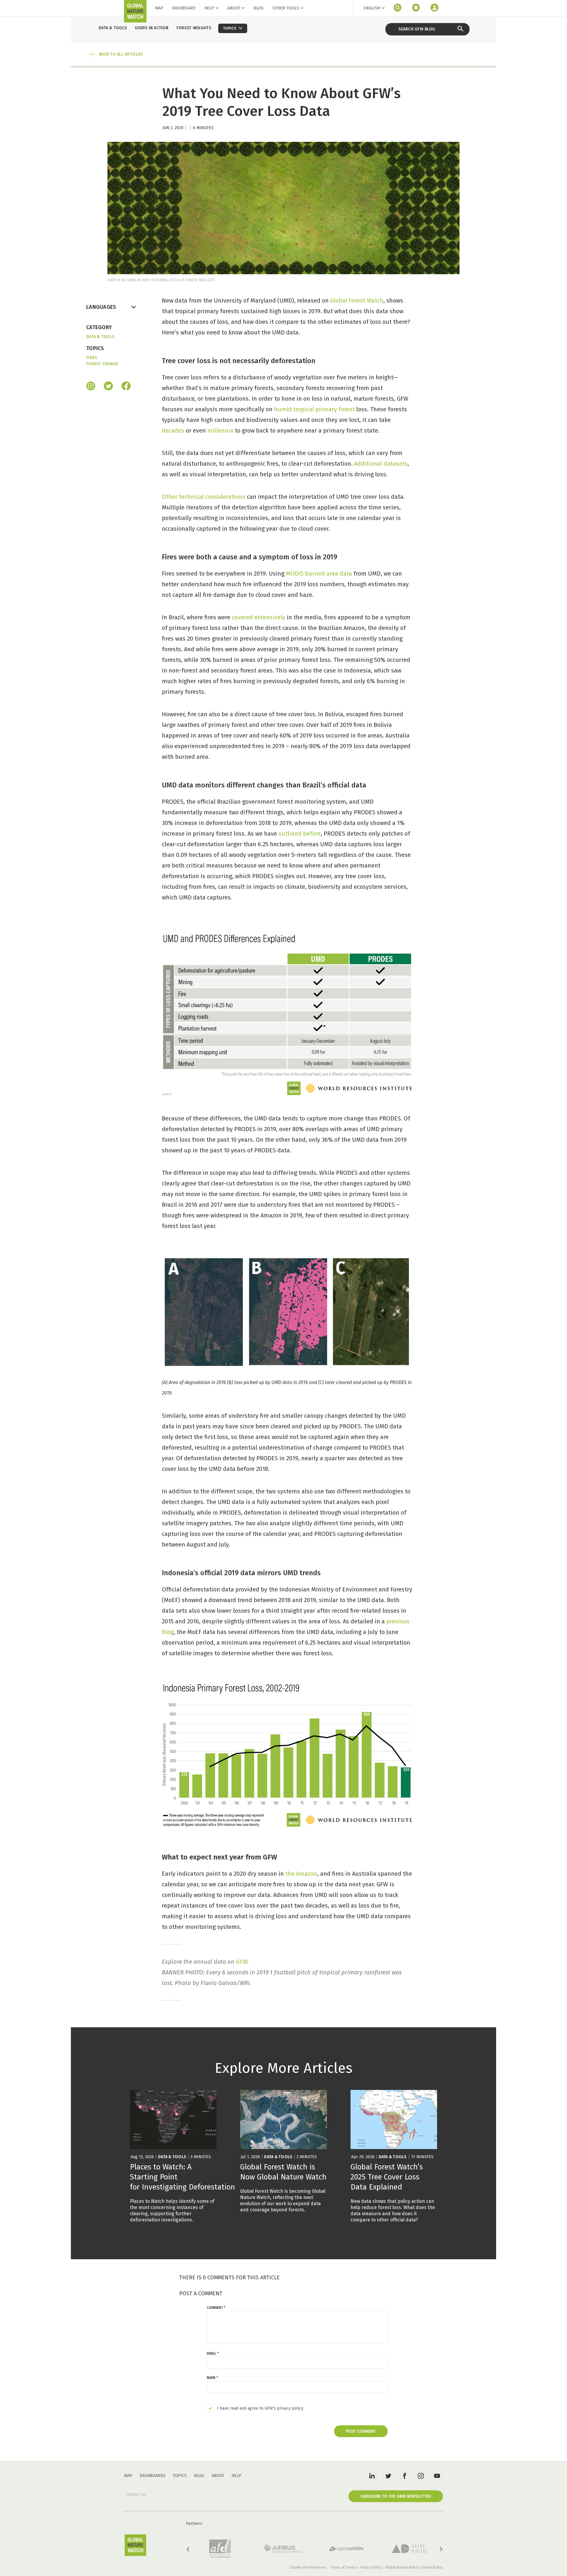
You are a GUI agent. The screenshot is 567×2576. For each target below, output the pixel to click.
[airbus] (283, 2549)
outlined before (300, 834)
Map (159, 8)
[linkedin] (372, 2476)
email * (213, 2354)
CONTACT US (136, 2495)
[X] (108, 386)
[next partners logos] (441, 2549)
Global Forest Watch (357, 301)
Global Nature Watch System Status (414, 2567)
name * (212, 2378)
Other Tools (286, 8)
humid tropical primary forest (314, 409)
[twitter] (388, 2476)
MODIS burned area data (319, 574)
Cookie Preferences (308, 2567)
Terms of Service (344, 2567)
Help (209, 8)
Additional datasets (381, 464)
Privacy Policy (371, 2567)
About (234, 8)
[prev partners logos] (188, 2549)
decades (173, 431)
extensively (270, 617)
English (372, 8)
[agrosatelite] (346, 2549)
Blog (258, 8)
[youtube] (437, 2476)
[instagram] (91, 386)
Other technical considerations (204, 497)
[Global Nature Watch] (135, 2545)
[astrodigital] (410, 2549)
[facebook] (126, 386)
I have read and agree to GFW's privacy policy (260, 2408)
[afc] (220, 2549)
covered (242, 617)
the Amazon (301, 1874)
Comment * (216, 2308)
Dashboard (184, 8)
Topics (180, 2476)
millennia (220, 431)
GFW (242, 1962)
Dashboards (153, 2476)
